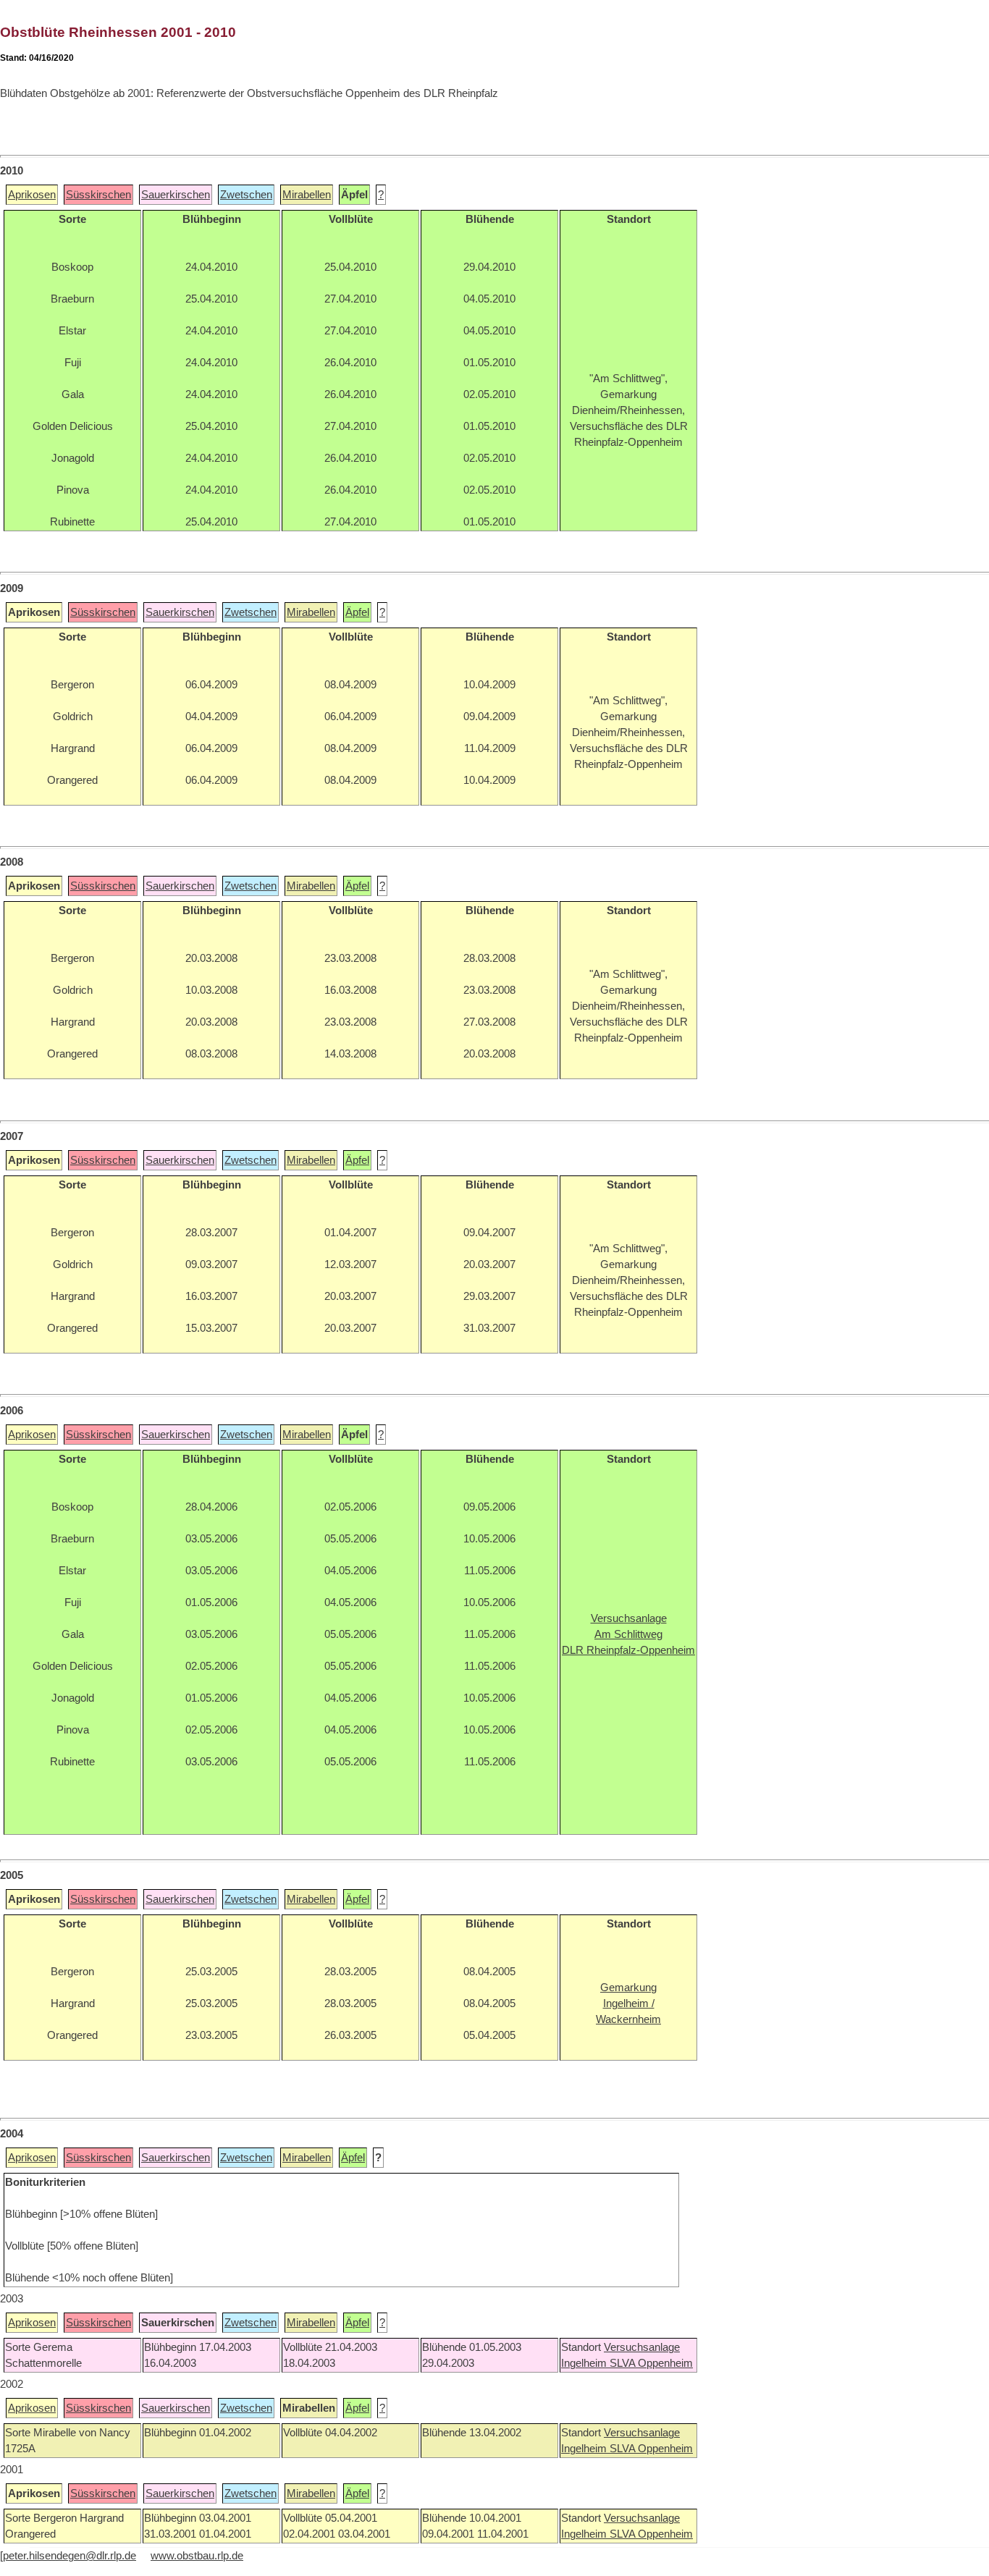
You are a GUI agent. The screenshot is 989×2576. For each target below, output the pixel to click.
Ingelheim (585, 2363)
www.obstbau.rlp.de (197, 2556)
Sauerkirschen (176, 195)
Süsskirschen (98, 195)
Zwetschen (246, 195)
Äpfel (357, 612)
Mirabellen (307, 195)
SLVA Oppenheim (651, 2363)
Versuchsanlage (642, 2347)
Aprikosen (32, 195)
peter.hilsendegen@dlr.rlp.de (70, 2556)
